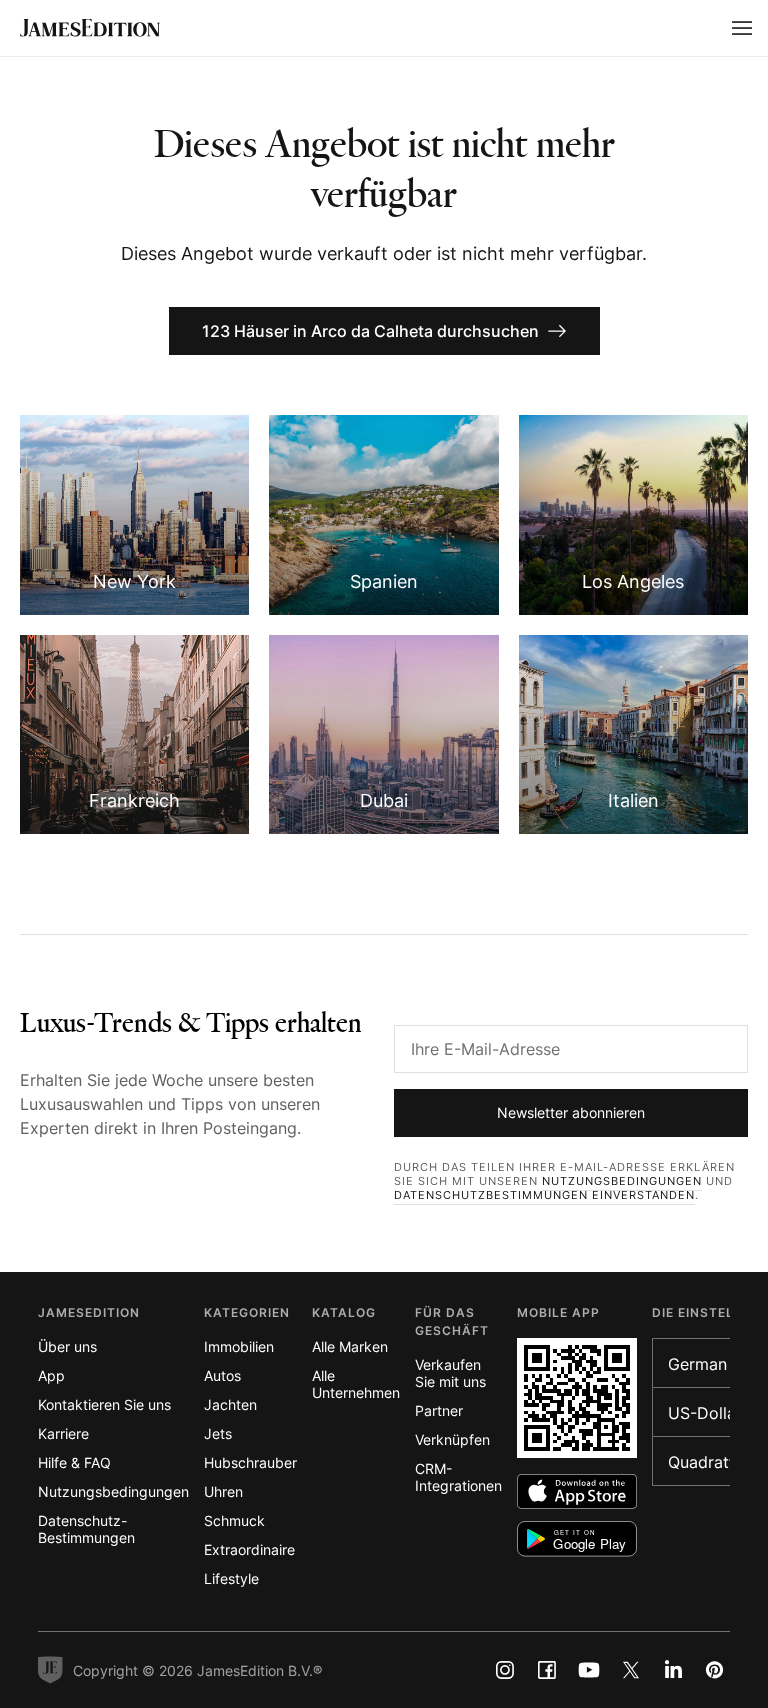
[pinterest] (715, 1670)
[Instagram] (505, 1670)
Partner (439, 1410)
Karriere (63, 1433)
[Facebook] (547, 1670)
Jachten (230, 1404)
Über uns (67, 1346)
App (51, 1375)
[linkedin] (673, 1670)
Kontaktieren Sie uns (104, 1404)
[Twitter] (631, 1670)
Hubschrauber (250, 1462)
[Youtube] (589, 1670)
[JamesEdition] (90, 28)
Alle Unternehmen (356, 1384)
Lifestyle (231, 1578)
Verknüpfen (452, 1439)
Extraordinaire (249, 1549)
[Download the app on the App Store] (577, 1491)
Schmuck (234, 1520)
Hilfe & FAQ (74, 1462)
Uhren (223, 1491)
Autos (222, 1375)
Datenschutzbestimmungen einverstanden (544, 1195)
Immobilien (239, 1346)
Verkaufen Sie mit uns (450, 1373)
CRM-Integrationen (458, 1477)
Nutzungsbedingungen (622, 1181)
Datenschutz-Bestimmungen (86, 1529)
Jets (218, 1433)
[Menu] (742, 28)
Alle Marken (350, 1346)
